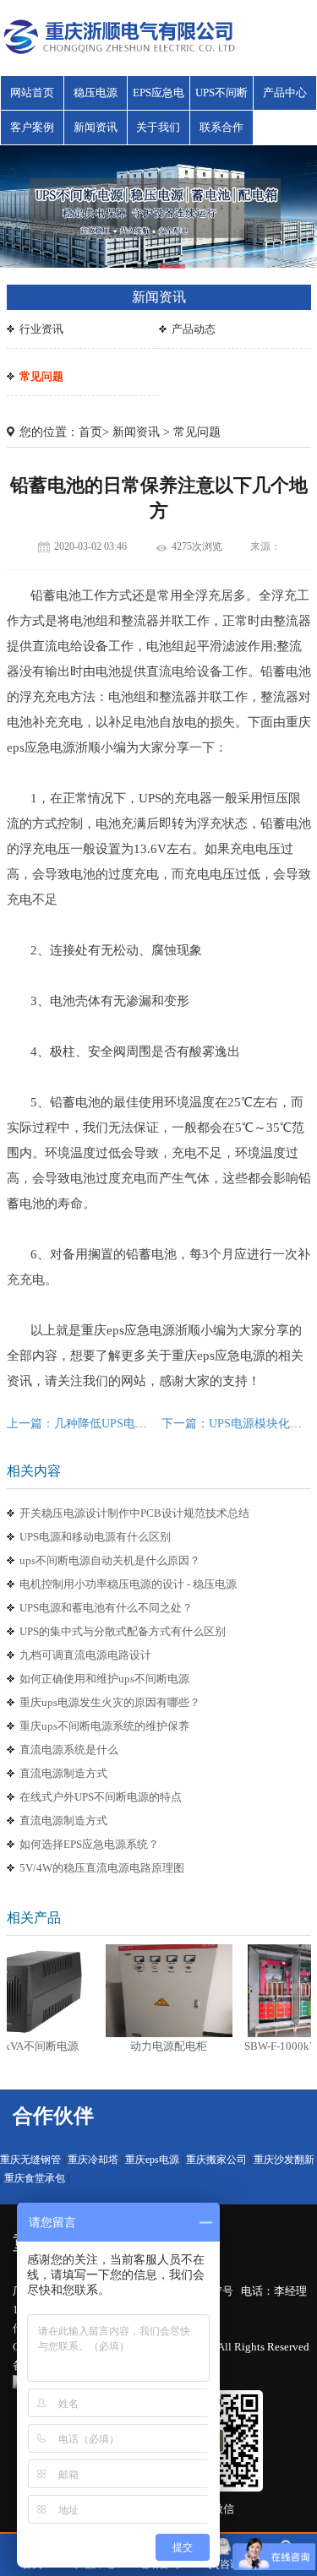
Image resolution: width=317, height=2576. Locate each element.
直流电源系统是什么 (69, 1750)
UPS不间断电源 (221, 98)
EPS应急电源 (158, 98)
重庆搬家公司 (216, 2160)
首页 (90, 432)
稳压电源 (96, 92)
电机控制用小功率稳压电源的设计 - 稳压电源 (128, 1584)
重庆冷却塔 (93, 2160)
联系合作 (221, 127)
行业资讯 (41, 329)
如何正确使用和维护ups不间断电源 (104, 1679)
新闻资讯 (96, 127)
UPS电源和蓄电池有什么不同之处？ (106, 1608)
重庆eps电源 (152, 2160)
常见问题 (41, 376)
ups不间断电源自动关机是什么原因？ (110, 1560)
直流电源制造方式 (63, 1773)
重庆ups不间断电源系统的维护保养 (104, 1726)
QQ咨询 (222, 2564)
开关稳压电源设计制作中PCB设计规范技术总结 (134, 1513)
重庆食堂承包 (35, 2178)
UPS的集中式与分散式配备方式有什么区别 (128, 1631)
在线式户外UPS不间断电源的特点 (101, 1797)
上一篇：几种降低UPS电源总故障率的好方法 (124, 1424)
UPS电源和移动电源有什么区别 (95, 1537)
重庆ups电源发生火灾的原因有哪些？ (110, 1702)
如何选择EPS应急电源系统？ (89, 1844)
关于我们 (158, 127)
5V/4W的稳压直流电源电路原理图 (102, 1868)
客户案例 (32, 127)
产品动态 (194, 329)
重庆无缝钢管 (30, 2160)
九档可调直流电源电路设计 (85, 1655)
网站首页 (32, 92)
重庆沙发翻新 (284, 2160)
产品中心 (285, 92)
